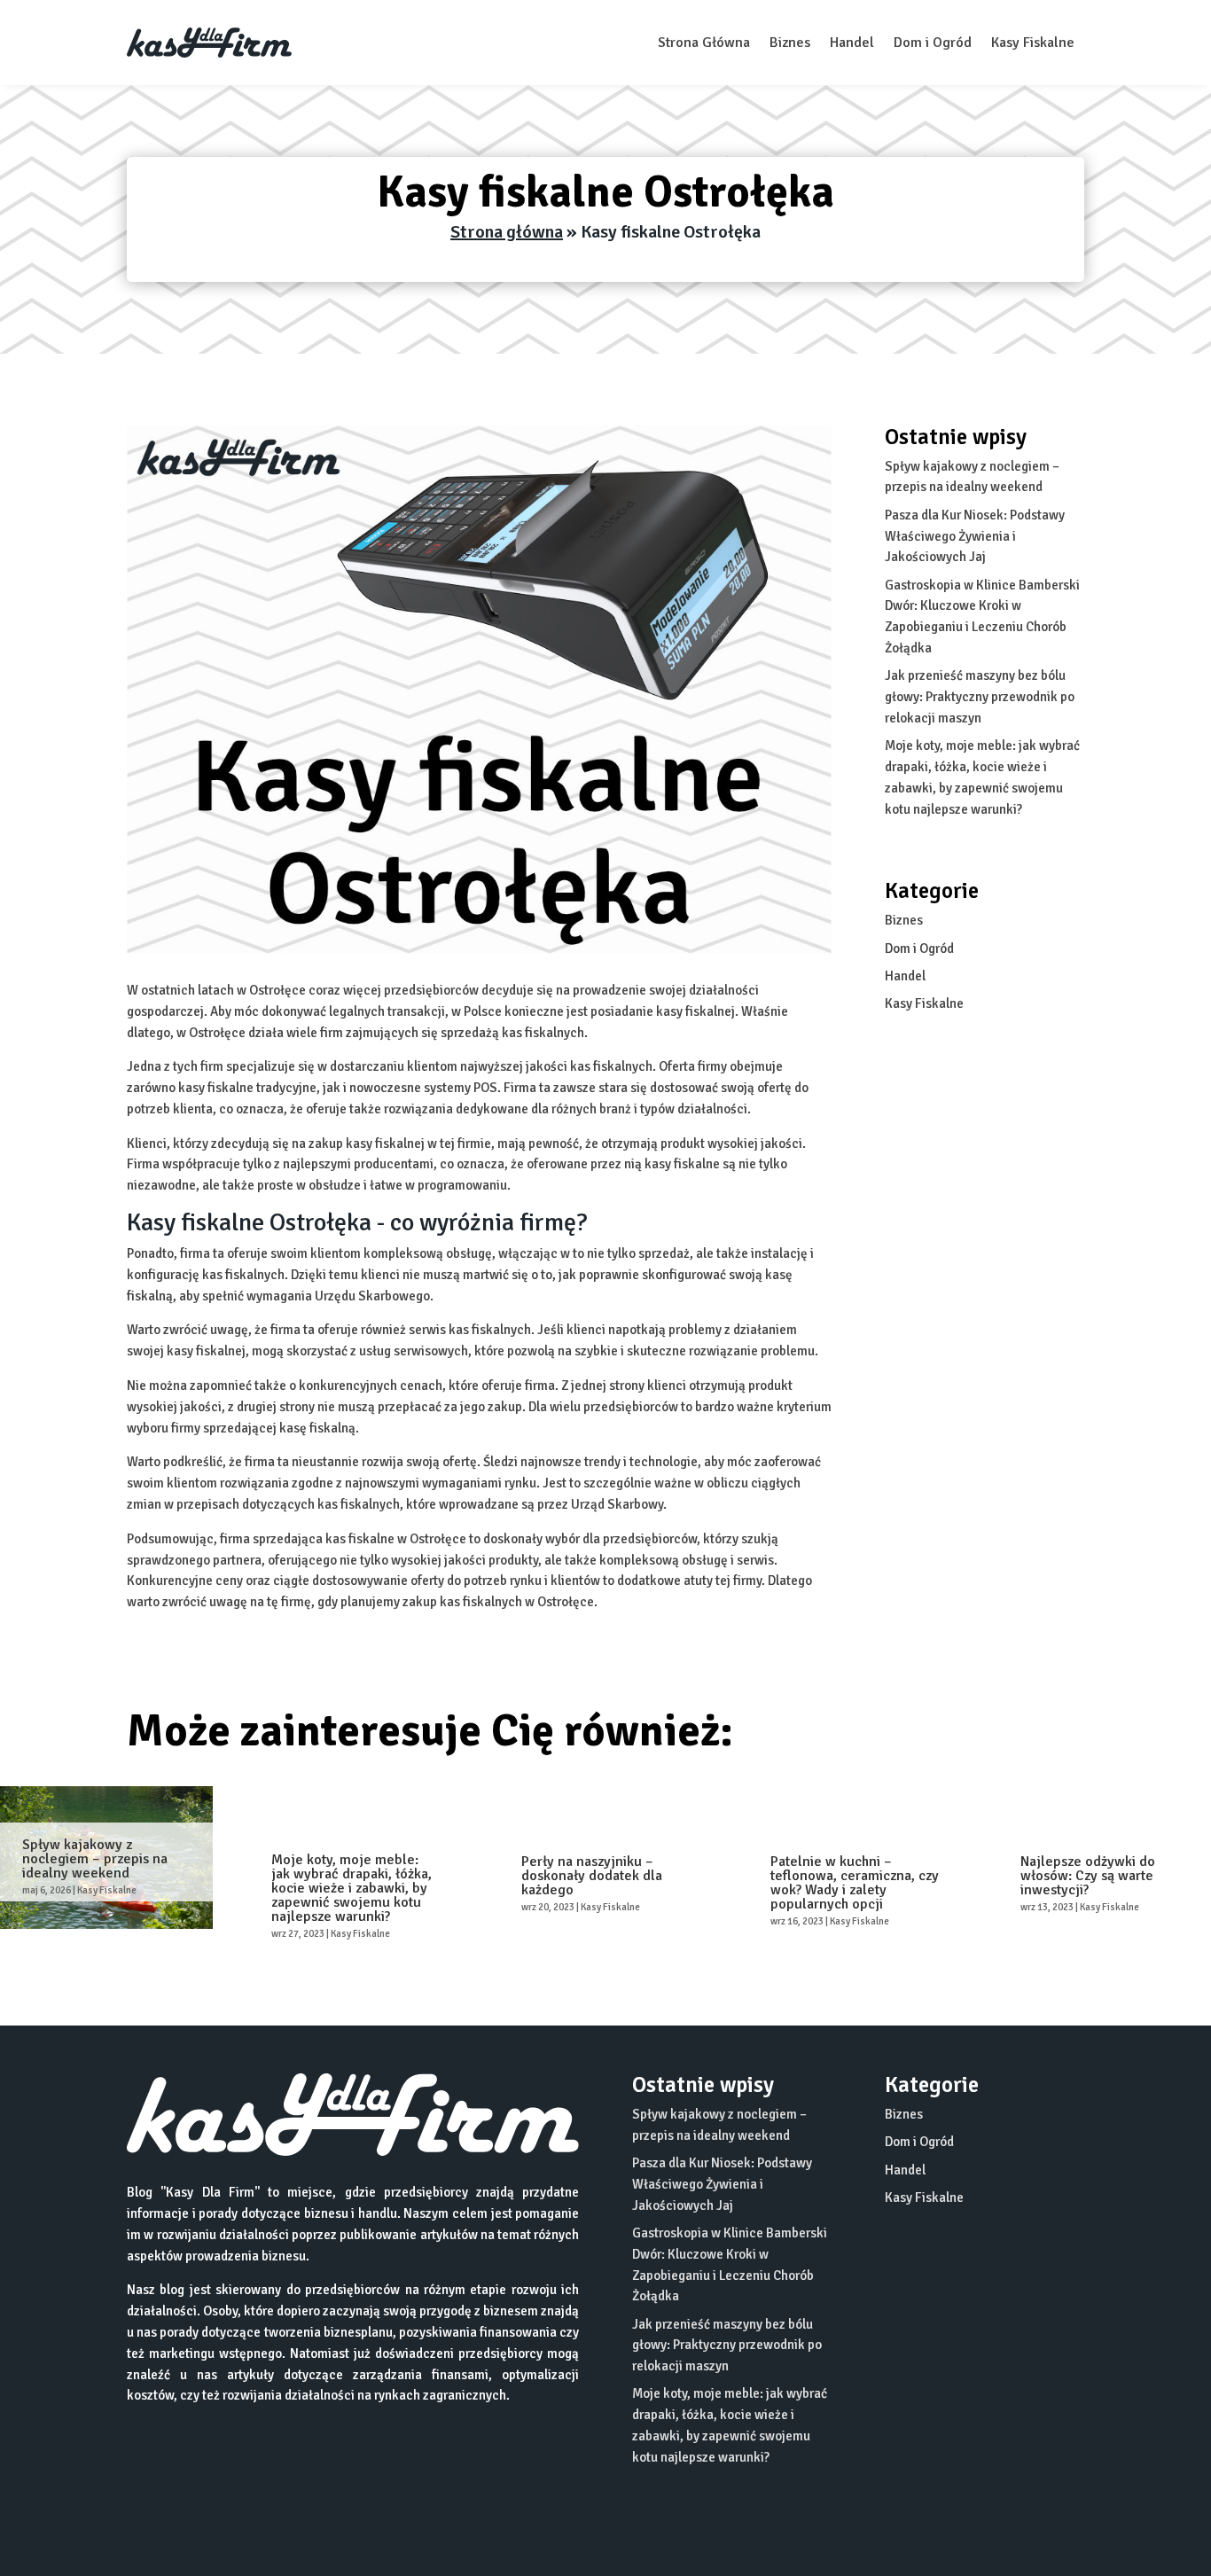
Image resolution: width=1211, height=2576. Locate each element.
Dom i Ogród (933, 43)
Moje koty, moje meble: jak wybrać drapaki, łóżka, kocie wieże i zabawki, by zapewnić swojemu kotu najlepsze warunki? (352, 1888)
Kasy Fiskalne (1033, 43)
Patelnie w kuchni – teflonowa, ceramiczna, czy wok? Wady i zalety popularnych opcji (855, 1883)
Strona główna (507, 232)
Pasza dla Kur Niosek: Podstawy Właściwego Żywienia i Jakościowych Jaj (975, 536)
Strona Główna (704, 43)
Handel (852, 43)
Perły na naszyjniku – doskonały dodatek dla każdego (592, 1876)
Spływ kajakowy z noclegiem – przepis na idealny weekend (95, 1859)
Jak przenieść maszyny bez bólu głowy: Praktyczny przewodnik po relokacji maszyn (980, 697)
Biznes (790, 43)
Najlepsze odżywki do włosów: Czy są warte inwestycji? (1088, 1876)
